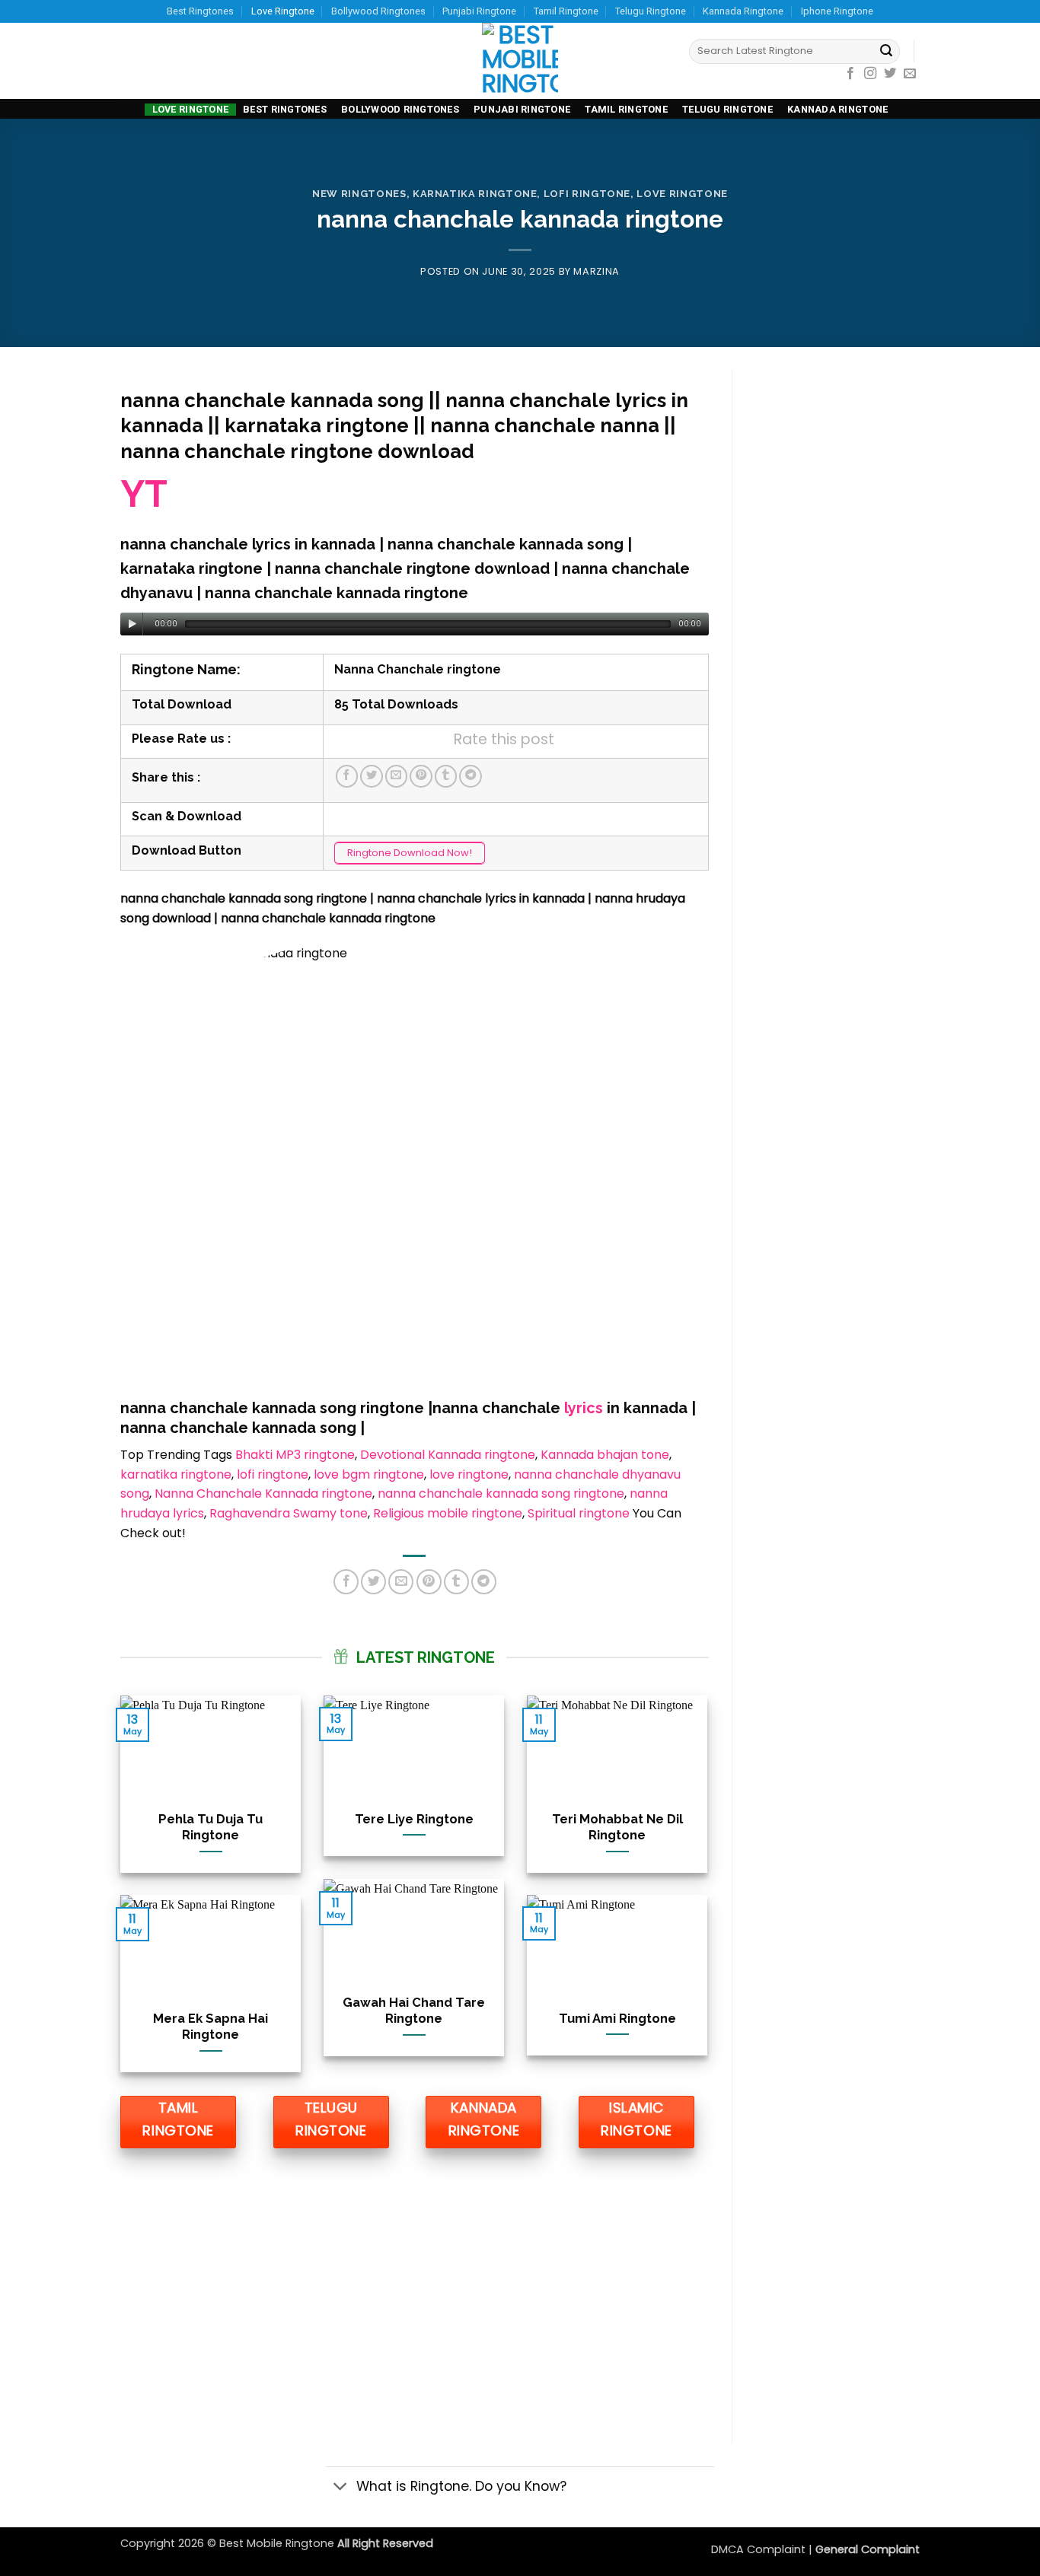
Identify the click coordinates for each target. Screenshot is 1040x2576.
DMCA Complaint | (763, 2549)
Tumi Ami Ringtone (617, 2018)
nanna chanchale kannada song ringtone (501, 1493)
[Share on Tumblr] (446, 776)
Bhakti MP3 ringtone (295, 1455)
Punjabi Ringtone (479, 11)
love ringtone (469, 1474)
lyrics (582, 1408)
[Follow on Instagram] (870, 74)
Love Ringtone (283, 11)
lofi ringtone (273, 1474)
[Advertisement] (415, 2291)
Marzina (597, 271)
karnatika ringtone (475, 194)
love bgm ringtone (369, 1474)
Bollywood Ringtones (378, 11)
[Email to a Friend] (397, 776)
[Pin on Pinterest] (421, 776)
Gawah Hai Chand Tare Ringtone (414, 2011)
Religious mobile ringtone (448, 1513)
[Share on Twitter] (372, 776)
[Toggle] (341, 2487)
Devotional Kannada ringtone (448, 1455)
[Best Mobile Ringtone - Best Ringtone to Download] (520, 61)
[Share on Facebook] (347, 776)
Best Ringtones (200, 11)
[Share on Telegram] (471, 776)
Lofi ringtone (587, 194)
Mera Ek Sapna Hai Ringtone (211, 2027)
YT (144, 494)
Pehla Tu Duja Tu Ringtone (211, 1827)
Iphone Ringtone (837, 11)
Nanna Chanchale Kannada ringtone (263, 1493)
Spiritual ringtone (579, 1513)
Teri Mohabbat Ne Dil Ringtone (617, 1827)
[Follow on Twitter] (890, 74)
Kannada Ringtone (743, 11)
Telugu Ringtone (651, 11)
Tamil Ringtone (566, 11)
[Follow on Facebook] (850, 74)
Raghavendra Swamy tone (289, 1513)
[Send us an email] (910, 74)
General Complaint (868, 2549)
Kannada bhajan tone (605, 1455)
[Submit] (886, 52)
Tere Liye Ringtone (414, 1819)
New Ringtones (359, 194)
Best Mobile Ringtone (278, 2543)
